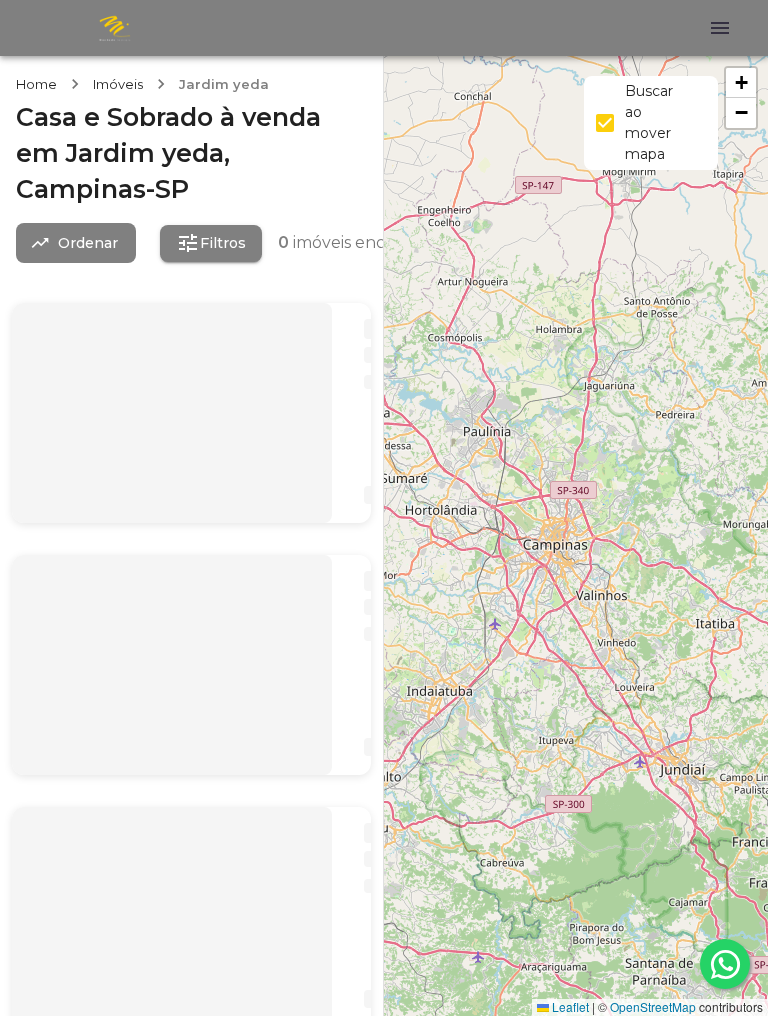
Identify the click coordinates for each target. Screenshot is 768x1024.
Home (36, 84)
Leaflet (569, 1006)
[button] (741, 83)
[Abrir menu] (720, 28)
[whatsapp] (725, 964)
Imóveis (118, 84)
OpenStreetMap (653, 1006)
